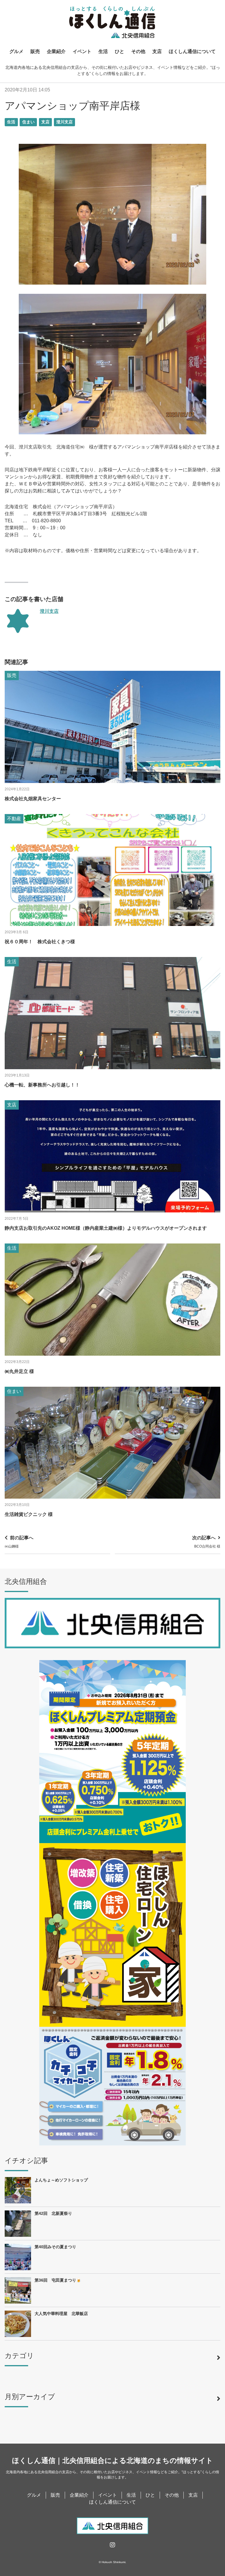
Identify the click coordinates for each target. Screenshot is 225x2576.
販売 (35, 51)
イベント (82, 51)
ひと (120, 51)
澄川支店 (64, 122)
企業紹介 (56, 51)
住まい (28, 122)
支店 (157, 51)
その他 (138, 51)
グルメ (16, 51)
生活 (103, 51)
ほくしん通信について (192, 51)
